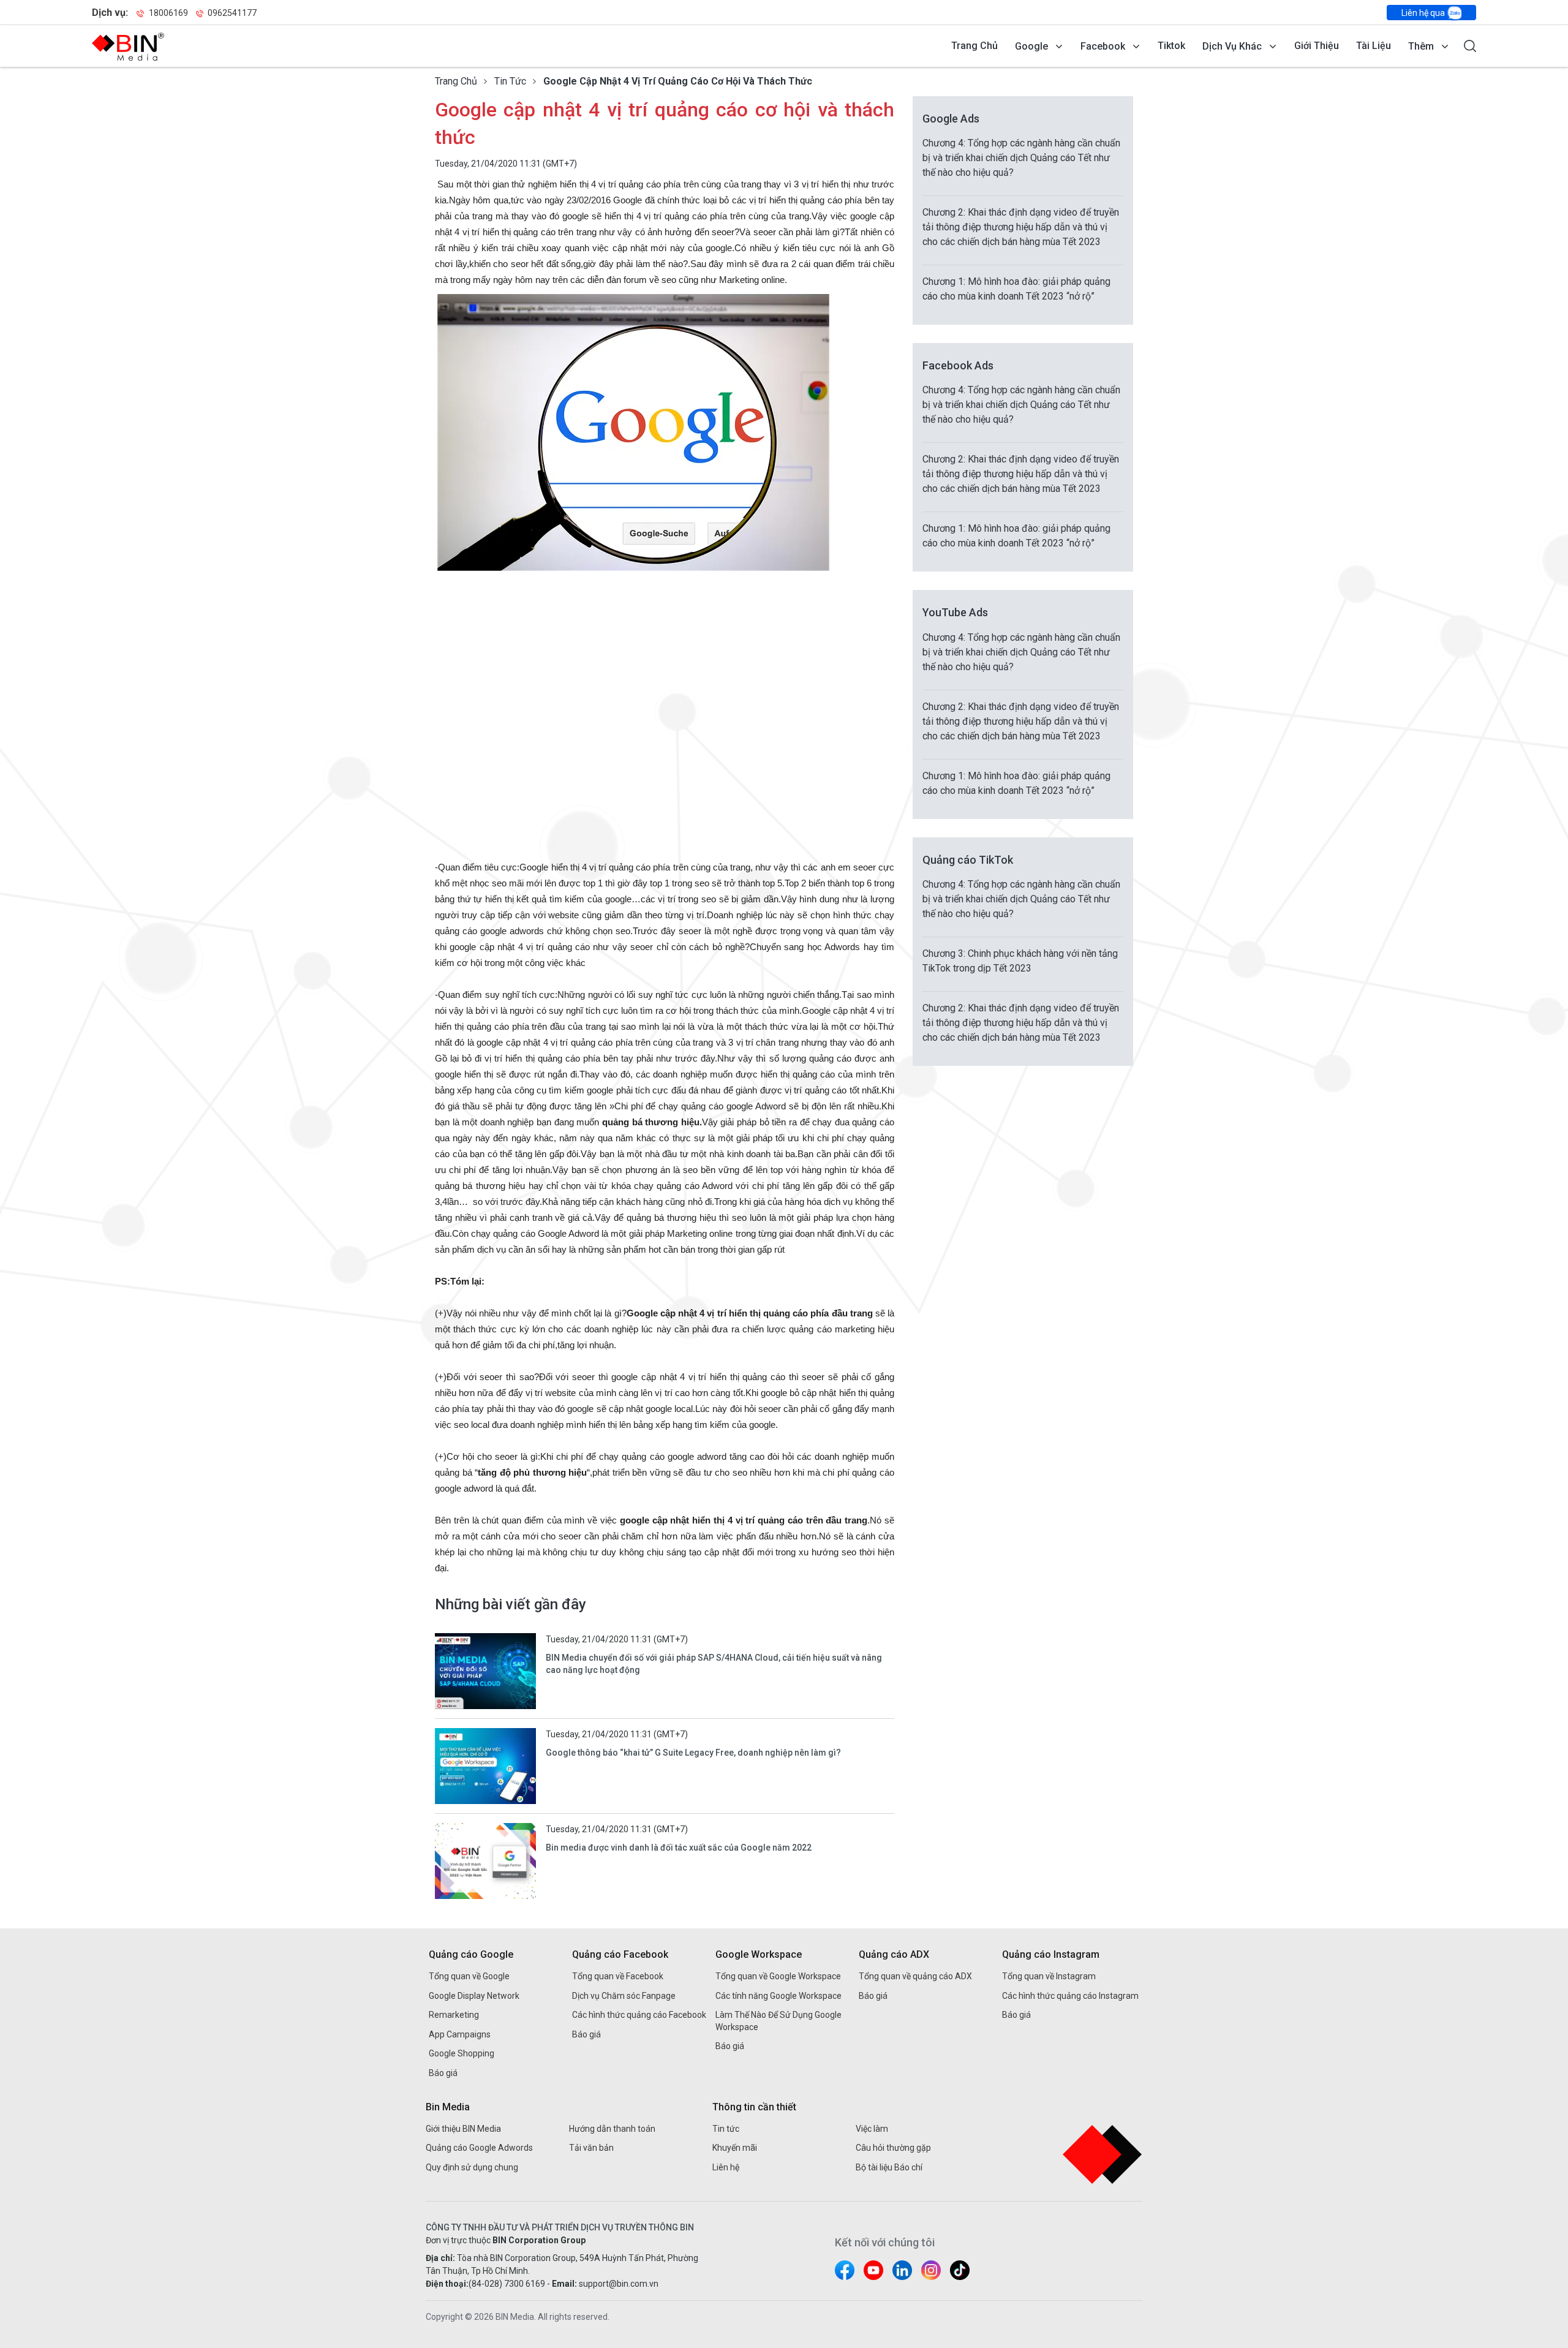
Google (1031, 46)
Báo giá (443, 2073)
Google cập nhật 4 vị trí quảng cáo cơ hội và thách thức (678, 81)
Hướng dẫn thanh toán (612, 2129)
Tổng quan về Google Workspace (778, 1976)
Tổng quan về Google (469, 1976)
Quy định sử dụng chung (472, 2167)
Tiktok (1171, 46)
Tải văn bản (591, 2148)
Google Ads (951, 119)
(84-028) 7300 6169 (507, 2284)
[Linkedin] (902, 2270)
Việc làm (872, 2129)
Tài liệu (1374, 46)
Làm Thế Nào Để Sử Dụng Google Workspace (778, 2021)
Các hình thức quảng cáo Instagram (1070, 1996)
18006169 (168, 13)
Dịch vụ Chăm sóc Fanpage (624, 1996)
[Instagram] (931, 2270)
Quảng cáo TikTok (968, 860)
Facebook (1103, 46)
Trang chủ (974, 46)
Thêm (1421, 46)
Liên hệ (726, 2167)
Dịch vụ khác (1232, 46)
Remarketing (454, 2015)
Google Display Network (474, 1996)
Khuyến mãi (735, 2148)
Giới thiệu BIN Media (463, 2129)
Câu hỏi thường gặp (893, 2148)
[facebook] (845, 2270)
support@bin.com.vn (619, 2284)
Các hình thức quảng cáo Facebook (639, 2015)
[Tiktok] (960, 2270)
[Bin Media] (128, 47)
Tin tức (510, 81)
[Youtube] (873, 2270)
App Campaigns (460, 2034)
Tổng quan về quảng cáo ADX (915, 1976)
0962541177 (231, 13)
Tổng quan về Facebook (618, 1976)
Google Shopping (462, 2053)
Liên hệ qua (1424, 13)
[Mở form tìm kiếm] (1470, 46)
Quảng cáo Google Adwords (479, 2148)
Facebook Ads (958, 365)
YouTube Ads (955, 612)
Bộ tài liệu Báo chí (889, 2167)
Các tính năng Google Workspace (778, 1996)
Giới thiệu (1317, 46)
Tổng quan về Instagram (1049, 1976)
